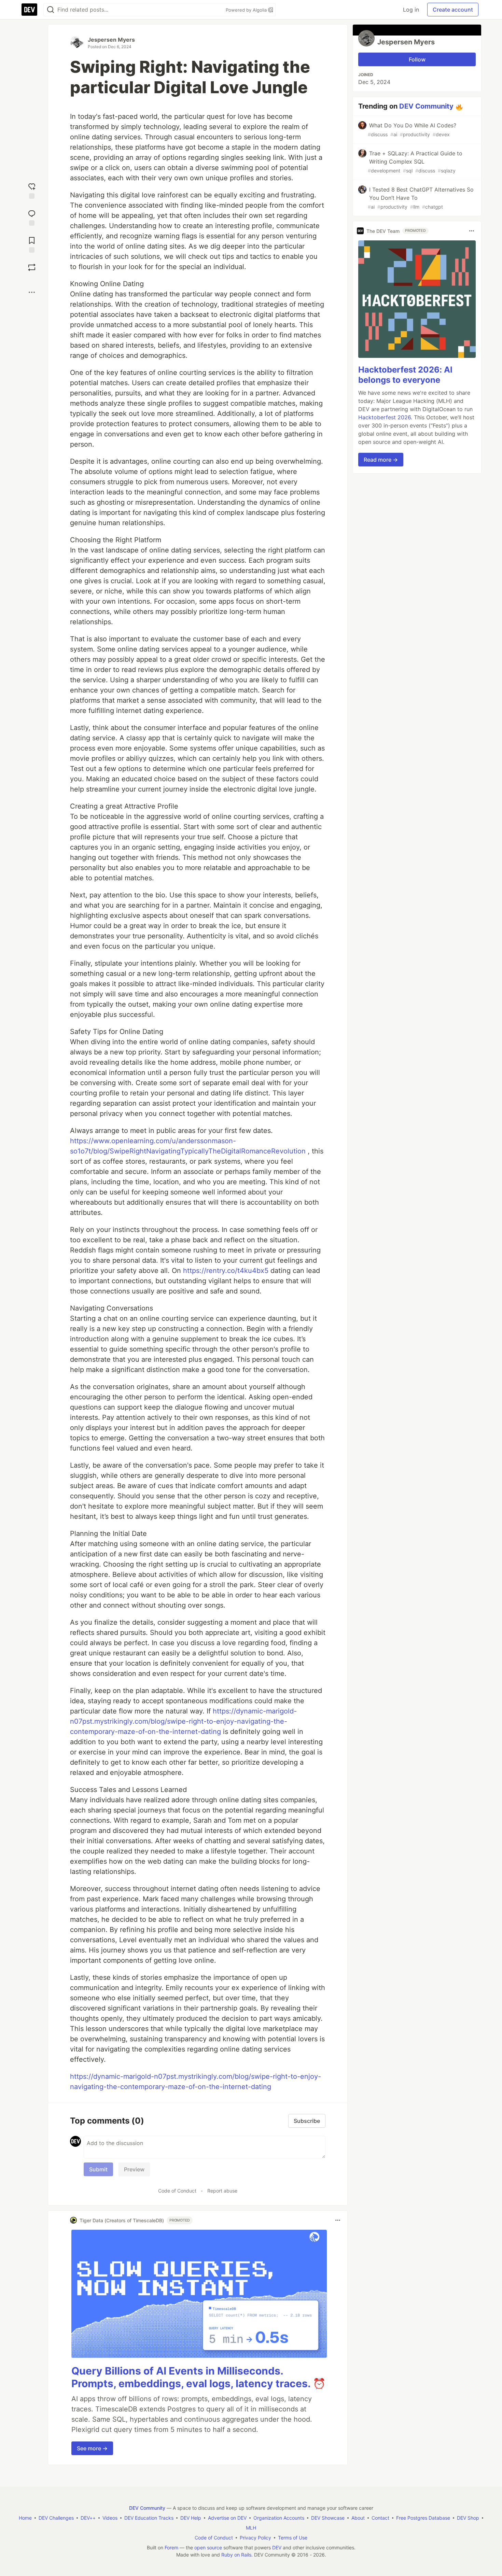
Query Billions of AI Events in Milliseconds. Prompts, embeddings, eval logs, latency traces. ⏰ (198, 2377)
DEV (277, 2547)
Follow (417, 59)
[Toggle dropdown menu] (338, 2220)
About (358, 2518)
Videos (110, 2518)
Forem (171, 2547)
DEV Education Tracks (149, 2518)
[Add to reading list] (32, 244)
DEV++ (88, 2518)
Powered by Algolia (247, 10)
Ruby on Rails (236, 2555)
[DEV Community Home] (29, 10)
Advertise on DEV (227, 2518)
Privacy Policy (255, 2538)
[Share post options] (32, 292)
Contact (380, 2518)
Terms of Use (293, 2538)
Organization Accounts (279, 2518)
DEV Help (191, 2518)
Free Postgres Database (423, 2518)
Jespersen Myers (111, 40)
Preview (134, 2169)
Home (25, 2518)
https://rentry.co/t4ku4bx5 (226, 1271)
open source (208, 2547)
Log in (411, 10)
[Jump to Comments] (32, 217)
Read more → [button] (381, 460)
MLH (251, 2528)
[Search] (51, 10)
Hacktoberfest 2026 (385, 417)
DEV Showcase (328, 2518)
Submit (98, 2169)
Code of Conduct (177, 2191)
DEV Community (426, 106)
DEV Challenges (56, 2518)
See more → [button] (92, 2448)
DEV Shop (468, 2518)
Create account (453, 10)
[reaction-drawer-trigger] (32, 190)
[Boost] (32, 267)
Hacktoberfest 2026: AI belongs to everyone (405, 375)
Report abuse (222, 2191)
